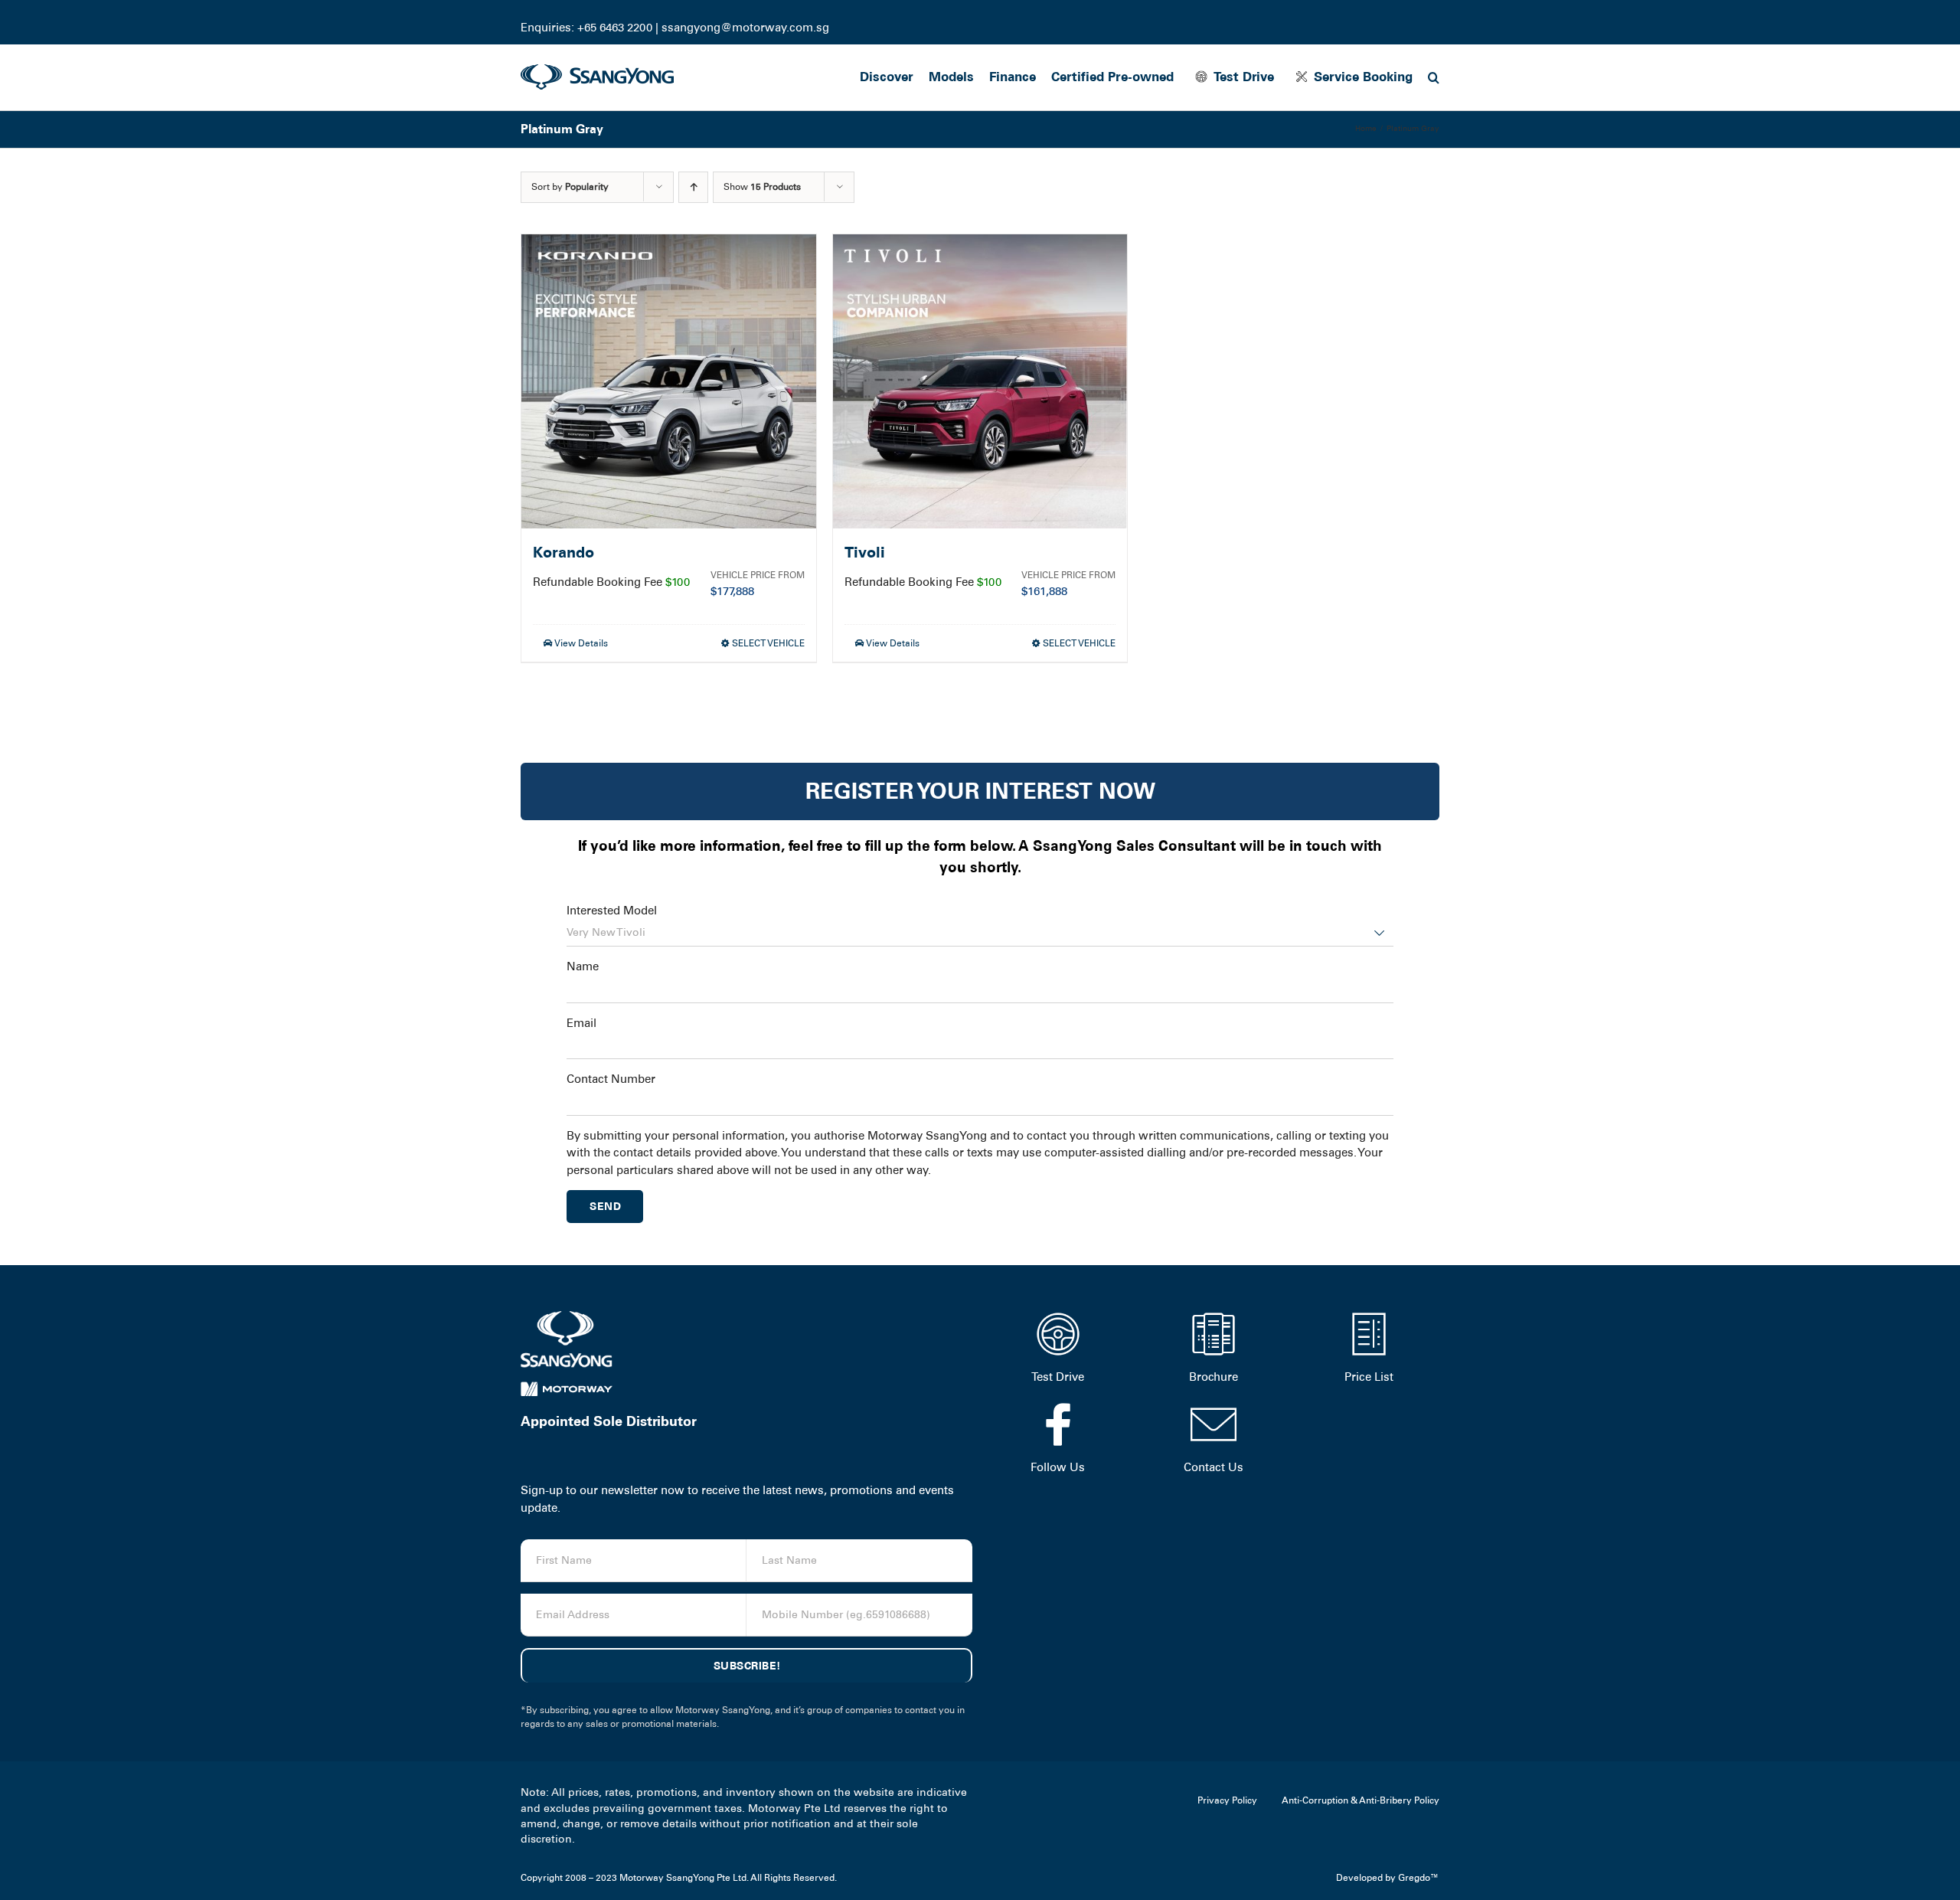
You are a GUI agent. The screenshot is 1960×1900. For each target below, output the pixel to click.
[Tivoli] (980, 382)
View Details (580, 643)
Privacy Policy (1227, 1800)
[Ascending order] (693, 187)
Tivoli (865, 553)
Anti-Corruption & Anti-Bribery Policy (1361, 1800)
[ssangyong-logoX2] (597, 70)
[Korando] (669, 382)
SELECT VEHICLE (768, 643)
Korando (563, 553)
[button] (1434, 77)
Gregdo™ (1419, 1878)
